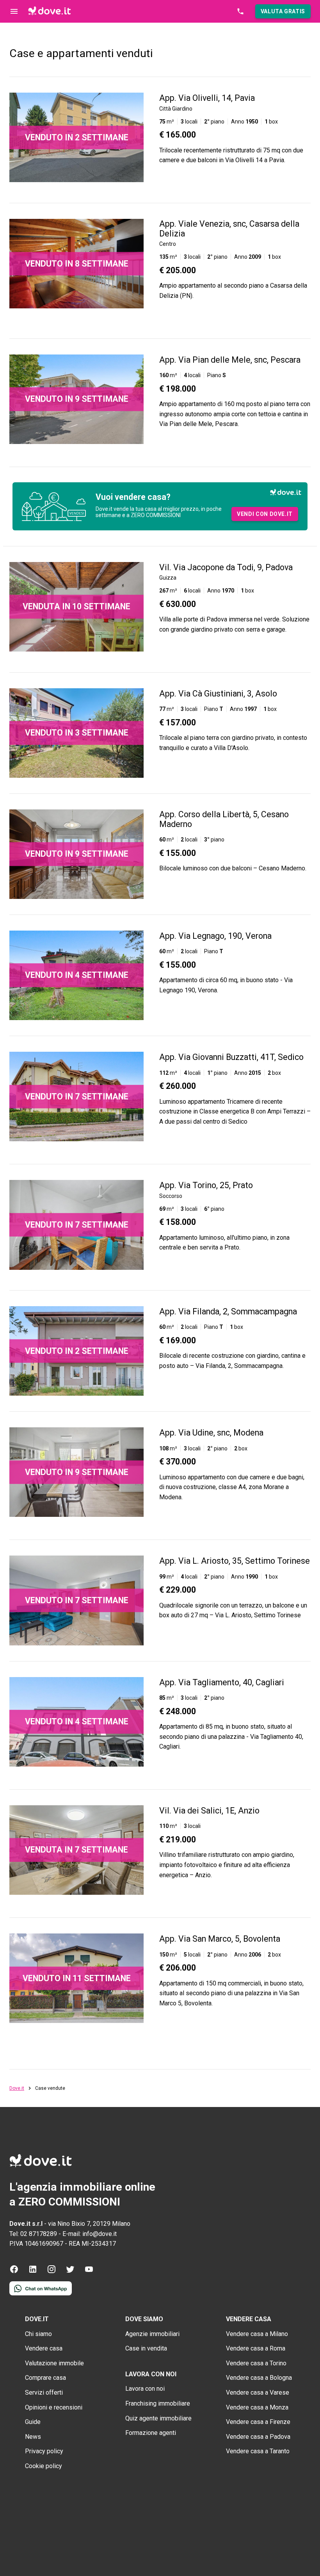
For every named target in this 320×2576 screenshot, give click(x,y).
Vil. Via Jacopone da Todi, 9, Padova (226, 567)
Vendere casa (44, 2348)
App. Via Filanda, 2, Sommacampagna (228, 1311)
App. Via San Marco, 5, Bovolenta (220, 1939)
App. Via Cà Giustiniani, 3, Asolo (218, 694)
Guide (33, 2422)
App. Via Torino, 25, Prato (206, 1185)
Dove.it (17, 2088)
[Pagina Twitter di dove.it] (70, 2272)
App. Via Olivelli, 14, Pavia (207, 98)
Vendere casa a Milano (257, 2334)
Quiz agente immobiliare (158, 2418)
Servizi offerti (44, 2393)
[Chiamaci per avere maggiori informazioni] (240, 11)
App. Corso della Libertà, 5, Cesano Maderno (224, 819)
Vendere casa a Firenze (258, 2422)
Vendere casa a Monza (257, 2407)
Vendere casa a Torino (256, 2363)
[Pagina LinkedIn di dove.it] (33, 2272)
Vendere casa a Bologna (259, 2378)
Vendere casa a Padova (258, 2437)
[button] (283, 11)
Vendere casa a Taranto (258, 2451)
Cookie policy (44, 2466)
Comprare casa (45, 2378)
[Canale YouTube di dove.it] (89, 2272)
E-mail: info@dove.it (90, 2234)
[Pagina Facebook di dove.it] (14, 2272)
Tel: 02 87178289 (33, 2234)
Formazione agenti (151, 2433)
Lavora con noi (145, 2389)
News (33, 2437)
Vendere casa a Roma (256, 2348)
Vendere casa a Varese (258, 2393)
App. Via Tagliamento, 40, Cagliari (222, 1682)
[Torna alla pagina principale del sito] (50, 11)
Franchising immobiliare (158, 2403)
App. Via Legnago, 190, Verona (215, 936)
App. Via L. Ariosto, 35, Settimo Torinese (235, 1561)
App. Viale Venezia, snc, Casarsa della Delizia (229, 229)
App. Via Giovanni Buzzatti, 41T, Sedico (231, 1057)
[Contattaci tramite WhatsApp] (41, 2293)
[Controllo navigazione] (14, 11)
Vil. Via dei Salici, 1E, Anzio (209, 1811)
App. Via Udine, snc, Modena (211, 1433)
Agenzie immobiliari (152, 2334)
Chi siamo (38, 2334)
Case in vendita (146, 2348)
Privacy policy (44, 2451)
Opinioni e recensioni (54, 2407)
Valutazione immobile (54, 2363)
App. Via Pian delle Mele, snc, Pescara (230, 360)
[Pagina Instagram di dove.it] (52, 2272)
